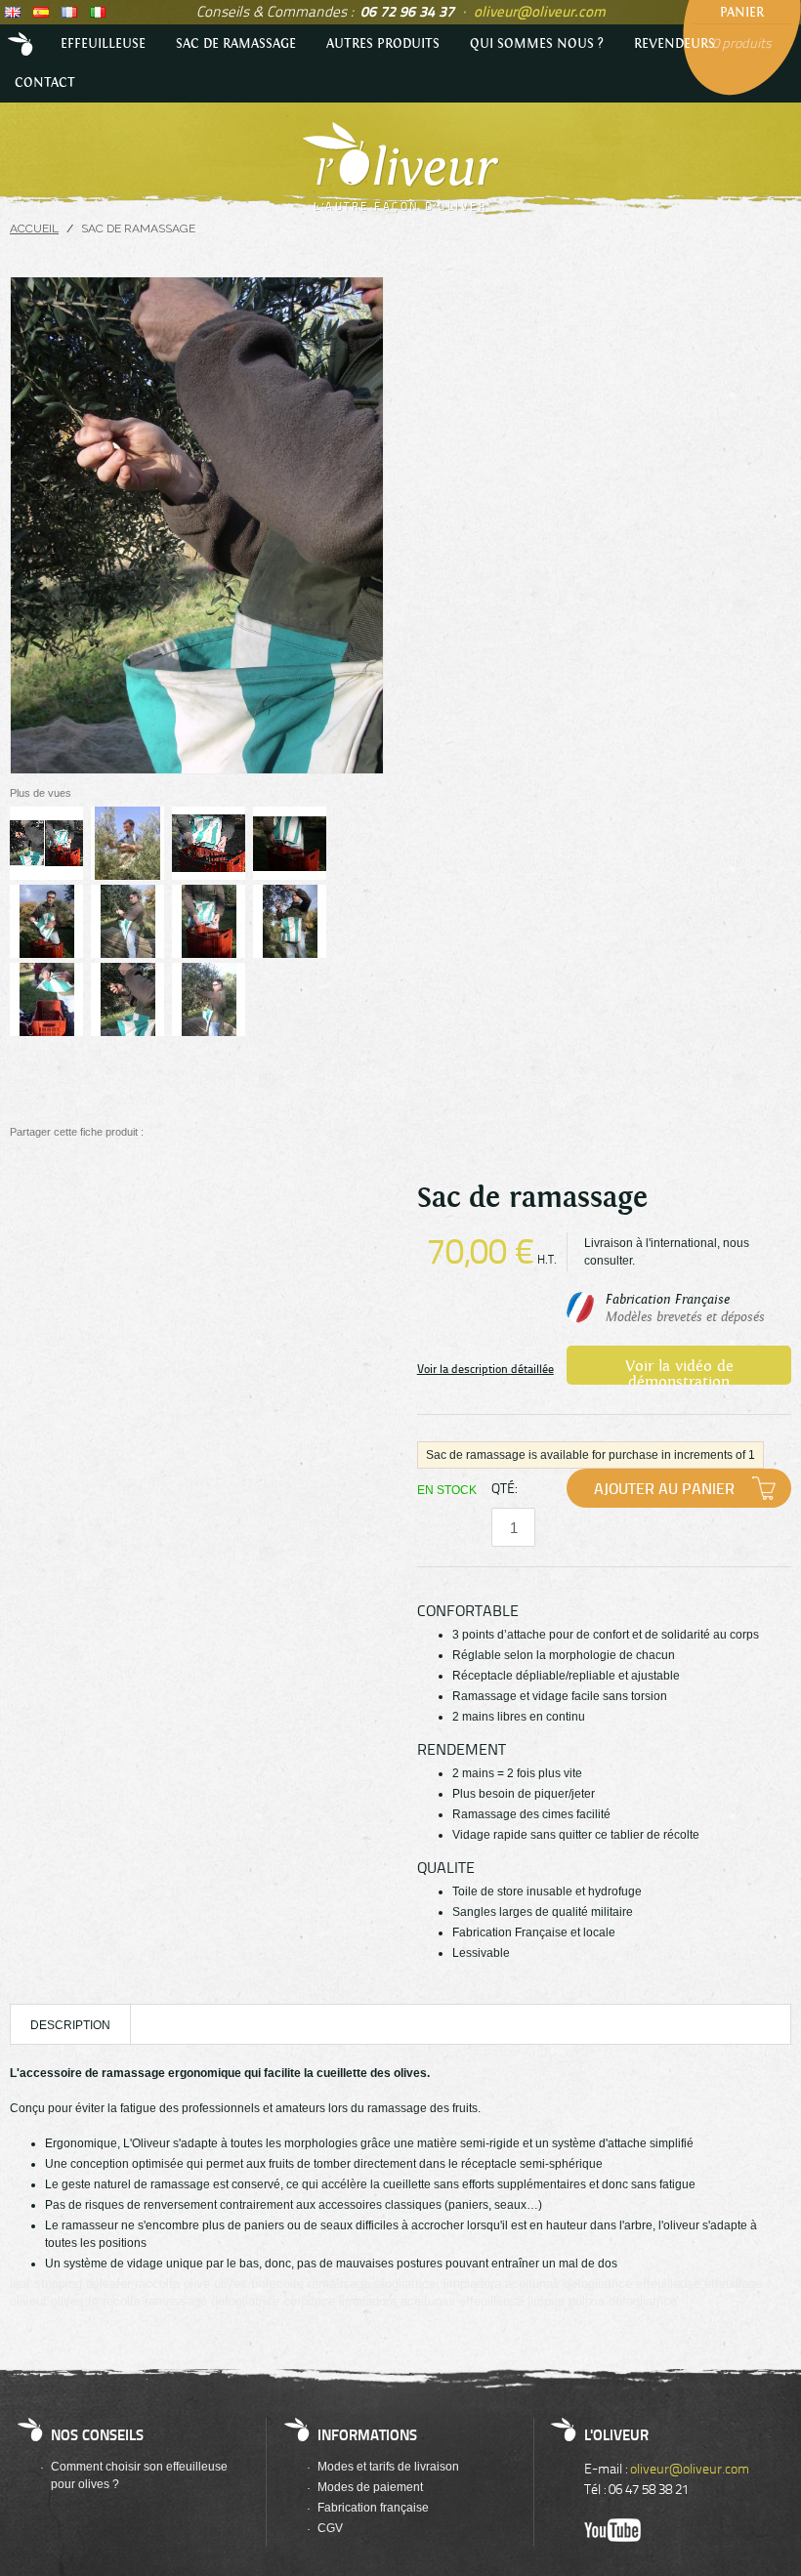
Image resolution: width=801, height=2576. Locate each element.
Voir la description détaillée (485, 1369)
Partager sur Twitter (194, 1132)
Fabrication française (373, 2508)
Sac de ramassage (236, 44)
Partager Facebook (164, 1132)
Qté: (504, 1488)
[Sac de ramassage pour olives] (46, 843)
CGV (330, 2528)
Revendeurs (675, 44)
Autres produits (383, 44)
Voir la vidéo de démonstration (679, 1371)
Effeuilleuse (103, 44)
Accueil (22, 44)
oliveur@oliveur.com (540, 11)
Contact (45, 83)
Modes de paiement (370, 2487)
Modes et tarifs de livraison (388, 2467)
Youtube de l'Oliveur (612, 2530)
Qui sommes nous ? (537, 44)
